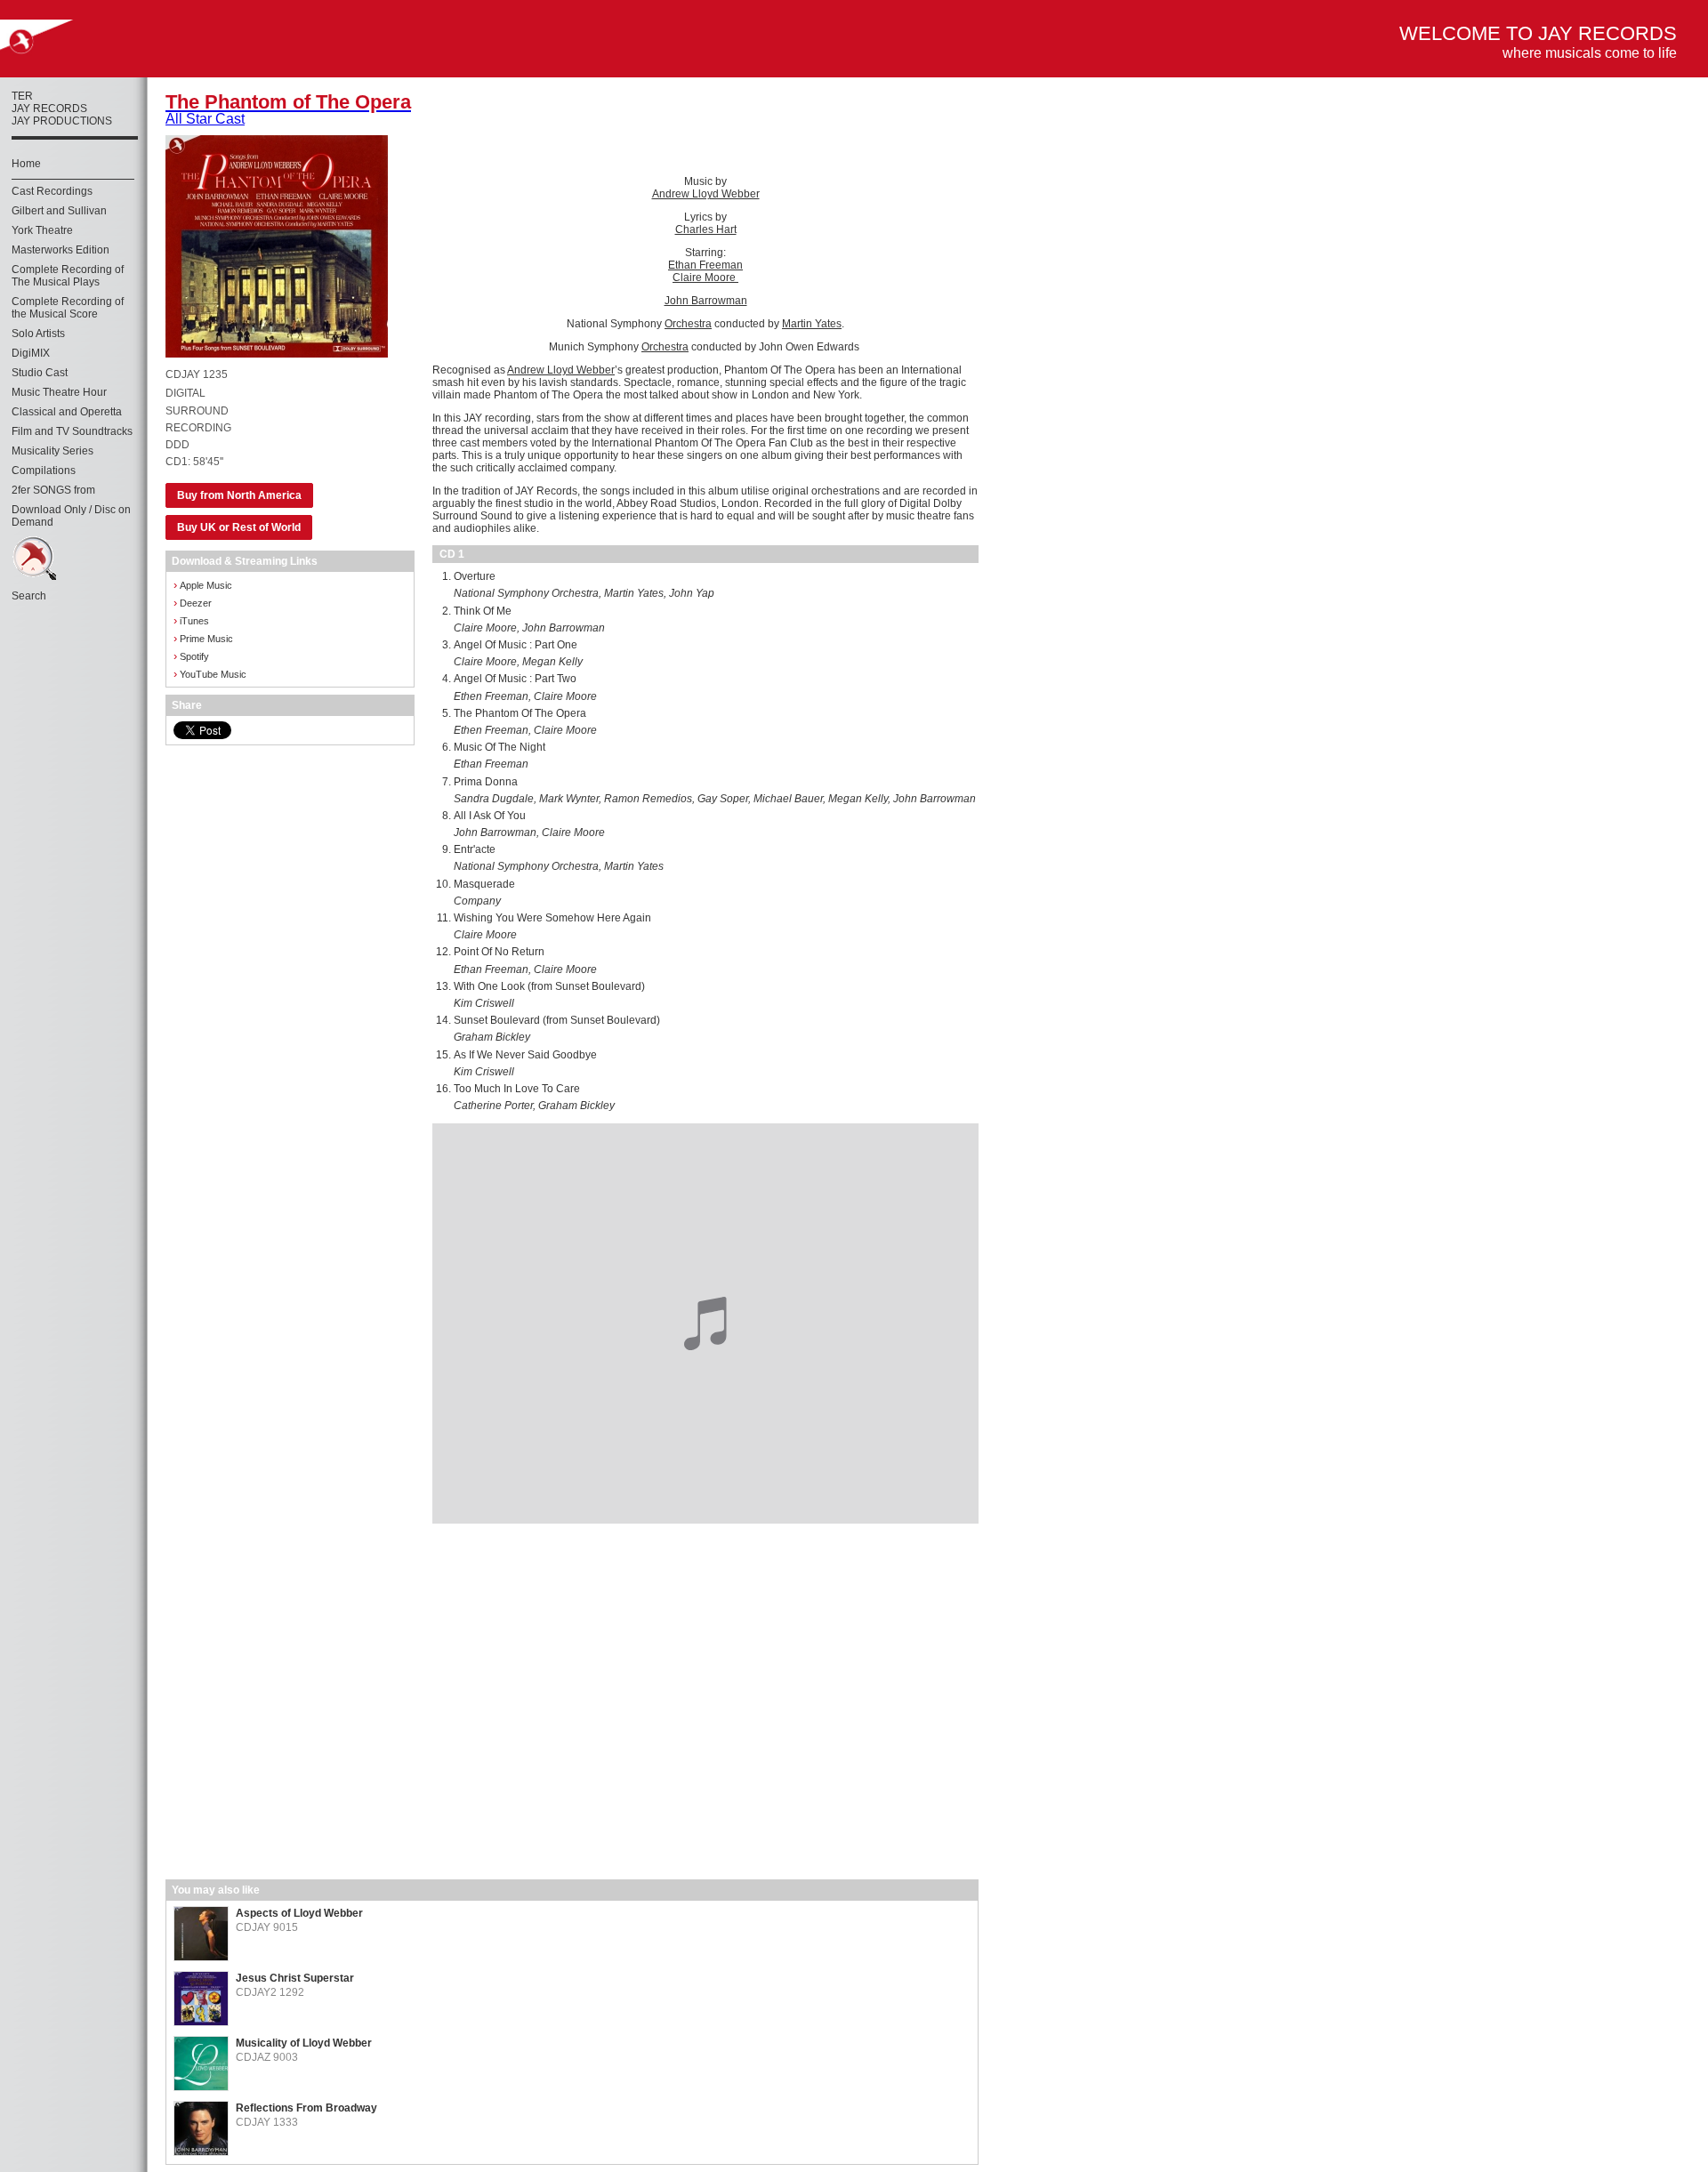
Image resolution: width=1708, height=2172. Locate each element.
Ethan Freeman (705, 265)
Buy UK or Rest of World (239, 527)
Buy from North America (239, 495)
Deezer (193, 603)
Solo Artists (38, 334)
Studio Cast (40, 373)
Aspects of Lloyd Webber (299, 1913)
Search (29, 596)
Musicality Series (52, 451)
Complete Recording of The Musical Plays (68, 276)
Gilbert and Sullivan (59, 211)
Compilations (44, 471)
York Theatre (42, 230)
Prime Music (203, 638)
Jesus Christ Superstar (295, 1978)
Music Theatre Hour (59, 392)
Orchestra (688, 324)
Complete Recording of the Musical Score (68, 308)
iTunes (191, 620)
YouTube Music (210, 674)
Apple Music (203, 585)
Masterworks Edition (60, 250)
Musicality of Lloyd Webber (304, 2043)
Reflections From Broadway (306, 2108)
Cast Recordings (52, 191)
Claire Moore (705, 278)
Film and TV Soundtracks (72, 431)
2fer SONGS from (53, 490)
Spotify (191, 656)
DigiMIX (31, 353)
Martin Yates (812, 324)
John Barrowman (706, 301)
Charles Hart (706, 229)
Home (26, 164)
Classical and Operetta (67, 412)
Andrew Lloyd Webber (706, 194)
